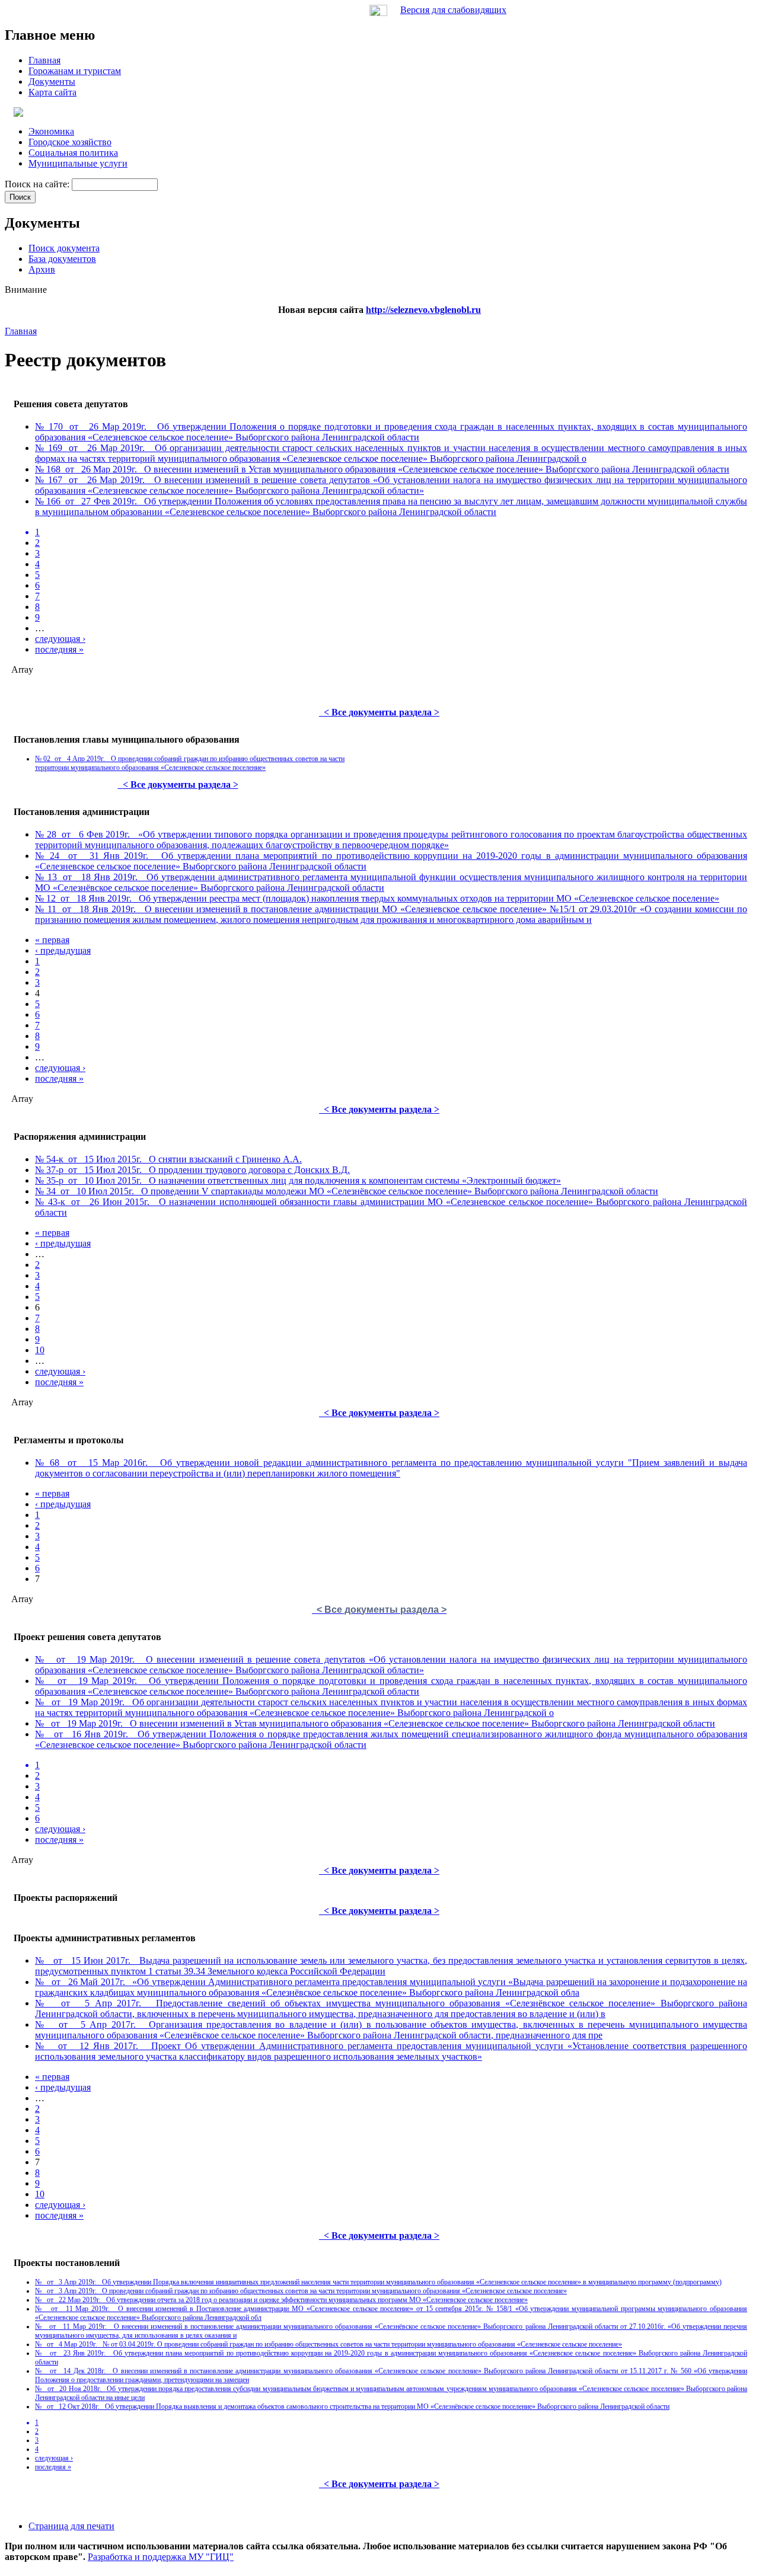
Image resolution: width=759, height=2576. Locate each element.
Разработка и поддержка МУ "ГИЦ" (161, 2557)
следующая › (60, 639)
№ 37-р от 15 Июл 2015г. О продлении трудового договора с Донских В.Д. (192, 1170)
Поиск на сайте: (38, 184)
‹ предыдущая (63, 950)
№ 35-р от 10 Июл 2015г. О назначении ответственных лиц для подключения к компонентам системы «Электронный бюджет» (298, 1180)
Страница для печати (71, 2526)
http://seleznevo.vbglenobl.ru (423, 310)
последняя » (59, 649)
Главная (21, 331)
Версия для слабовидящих (453, 10)
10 (40, 1350)
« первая (52, 940)
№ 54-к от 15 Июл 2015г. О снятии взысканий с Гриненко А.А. (168, 1159)
